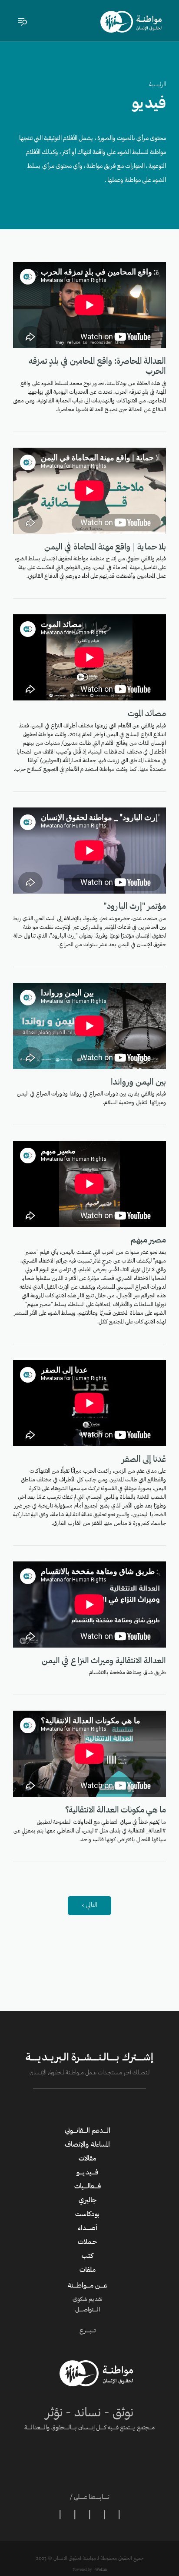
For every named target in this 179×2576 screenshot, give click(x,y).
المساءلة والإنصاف (87, 2145)
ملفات (88, 2270)
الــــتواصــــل (88, 2310)
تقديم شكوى (87, 2300)
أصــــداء (88, 2228)
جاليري (88, 2201)
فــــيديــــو (87, 2173)
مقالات (87, 2159)
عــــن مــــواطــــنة (88, 2286)
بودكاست (87, 2214)
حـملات (87, 2242)
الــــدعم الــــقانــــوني (88, 2131)
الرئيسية (157, 85)
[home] (131, 22)
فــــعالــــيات (88, 2187)
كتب (88, 2256)
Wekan (101, 2570)
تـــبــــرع (88, 2331)
